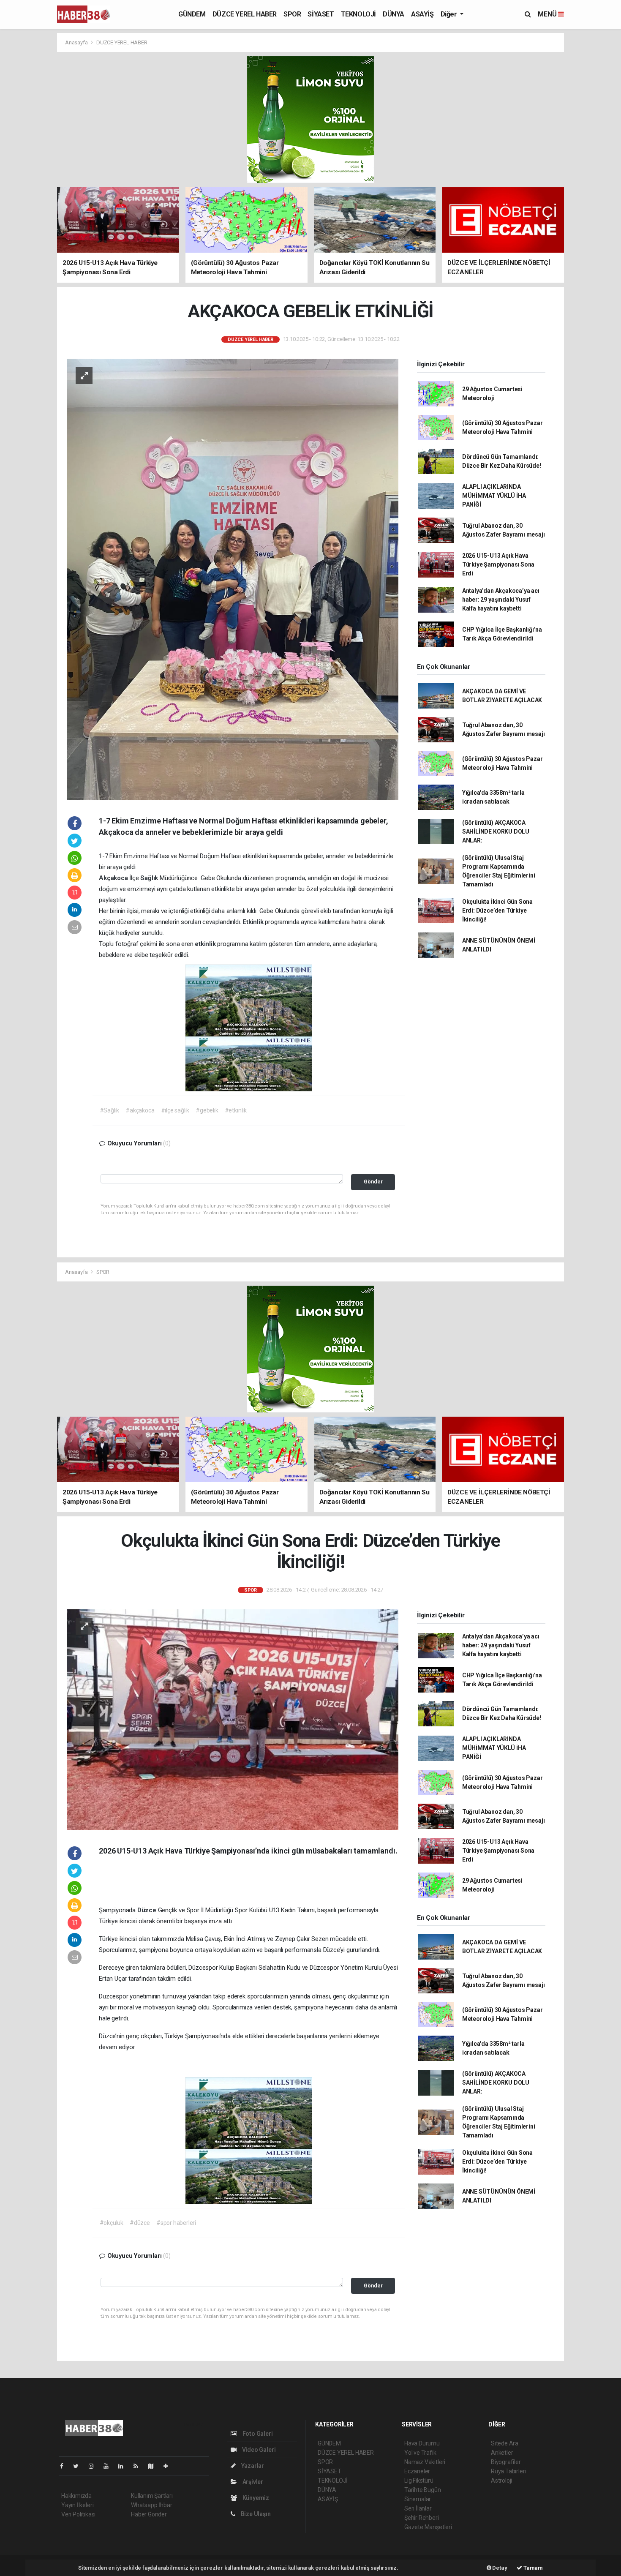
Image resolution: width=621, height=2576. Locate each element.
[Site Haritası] (154, 2466)
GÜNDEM (192, 14)
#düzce (140, 2223)
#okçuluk (112, 2223)
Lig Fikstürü (419, 2481)
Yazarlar (252, 2466)
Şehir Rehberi (422, 2518)
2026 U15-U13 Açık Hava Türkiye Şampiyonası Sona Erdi (498, 564)
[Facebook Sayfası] (65, 2466)
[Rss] (139, 2466)
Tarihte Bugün (423, 2490)
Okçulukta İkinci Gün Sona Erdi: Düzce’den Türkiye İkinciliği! (497, 910)
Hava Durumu (422, 2443)
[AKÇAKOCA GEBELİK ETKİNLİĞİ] (233, 579)
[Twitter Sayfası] (79, 2466)
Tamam (532, 2568)
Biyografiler (506, 2462)
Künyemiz (255, 2498)
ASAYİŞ (422, 14)
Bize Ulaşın (255, 2514)
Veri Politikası (78, 2514)
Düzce (148, 1910)
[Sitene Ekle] (169, 2466)
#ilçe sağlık (175, 1110)
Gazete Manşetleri (428, 2527)
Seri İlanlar (418, 2508)
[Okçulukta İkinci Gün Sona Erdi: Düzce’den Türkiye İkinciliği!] (233, 1719)
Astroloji (501, 2481)
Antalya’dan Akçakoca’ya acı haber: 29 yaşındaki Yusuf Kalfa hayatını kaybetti (501, 600)
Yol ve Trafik (420, 2453)
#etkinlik (236, 1110)
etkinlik (206, 944)
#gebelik (207, 1110)
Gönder (373, 1182)
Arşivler (252, 2482)
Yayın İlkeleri (77, 2505)
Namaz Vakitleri (425, 2462)
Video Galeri (258, 2450)
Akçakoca (114, 878)
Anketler (502, 2453)
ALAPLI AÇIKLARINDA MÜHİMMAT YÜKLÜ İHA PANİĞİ (494, 496)
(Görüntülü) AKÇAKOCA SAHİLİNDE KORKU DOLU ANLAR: (496, 831)
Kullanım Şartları (152, 2496)
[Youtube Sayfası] (109, 2466)
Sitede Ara (505, 2443)
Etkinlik (254, 922)
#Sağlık (110, 1110)
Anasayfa (77, 42)
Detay (499, 2568)
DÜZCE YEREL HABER (245, 14)
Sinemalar (418, 2499)
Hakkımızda (76, 2496)
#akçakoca (140, 1110)
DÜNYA (394, 14)
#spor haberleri (176, 2223)
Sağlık (150, 878)
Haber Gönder (149, 2514)
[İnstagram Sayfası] (95, 2466)
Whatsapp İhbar (151, 2505)
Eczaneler (417, 2471)
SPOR (292, 14)
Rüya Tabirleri (508, 2471)
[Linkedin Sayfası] (124, 2466)
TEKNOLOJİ (358, 14)
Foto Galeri (257, 2434)
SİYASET (321, 14)
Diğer (450, 14)
